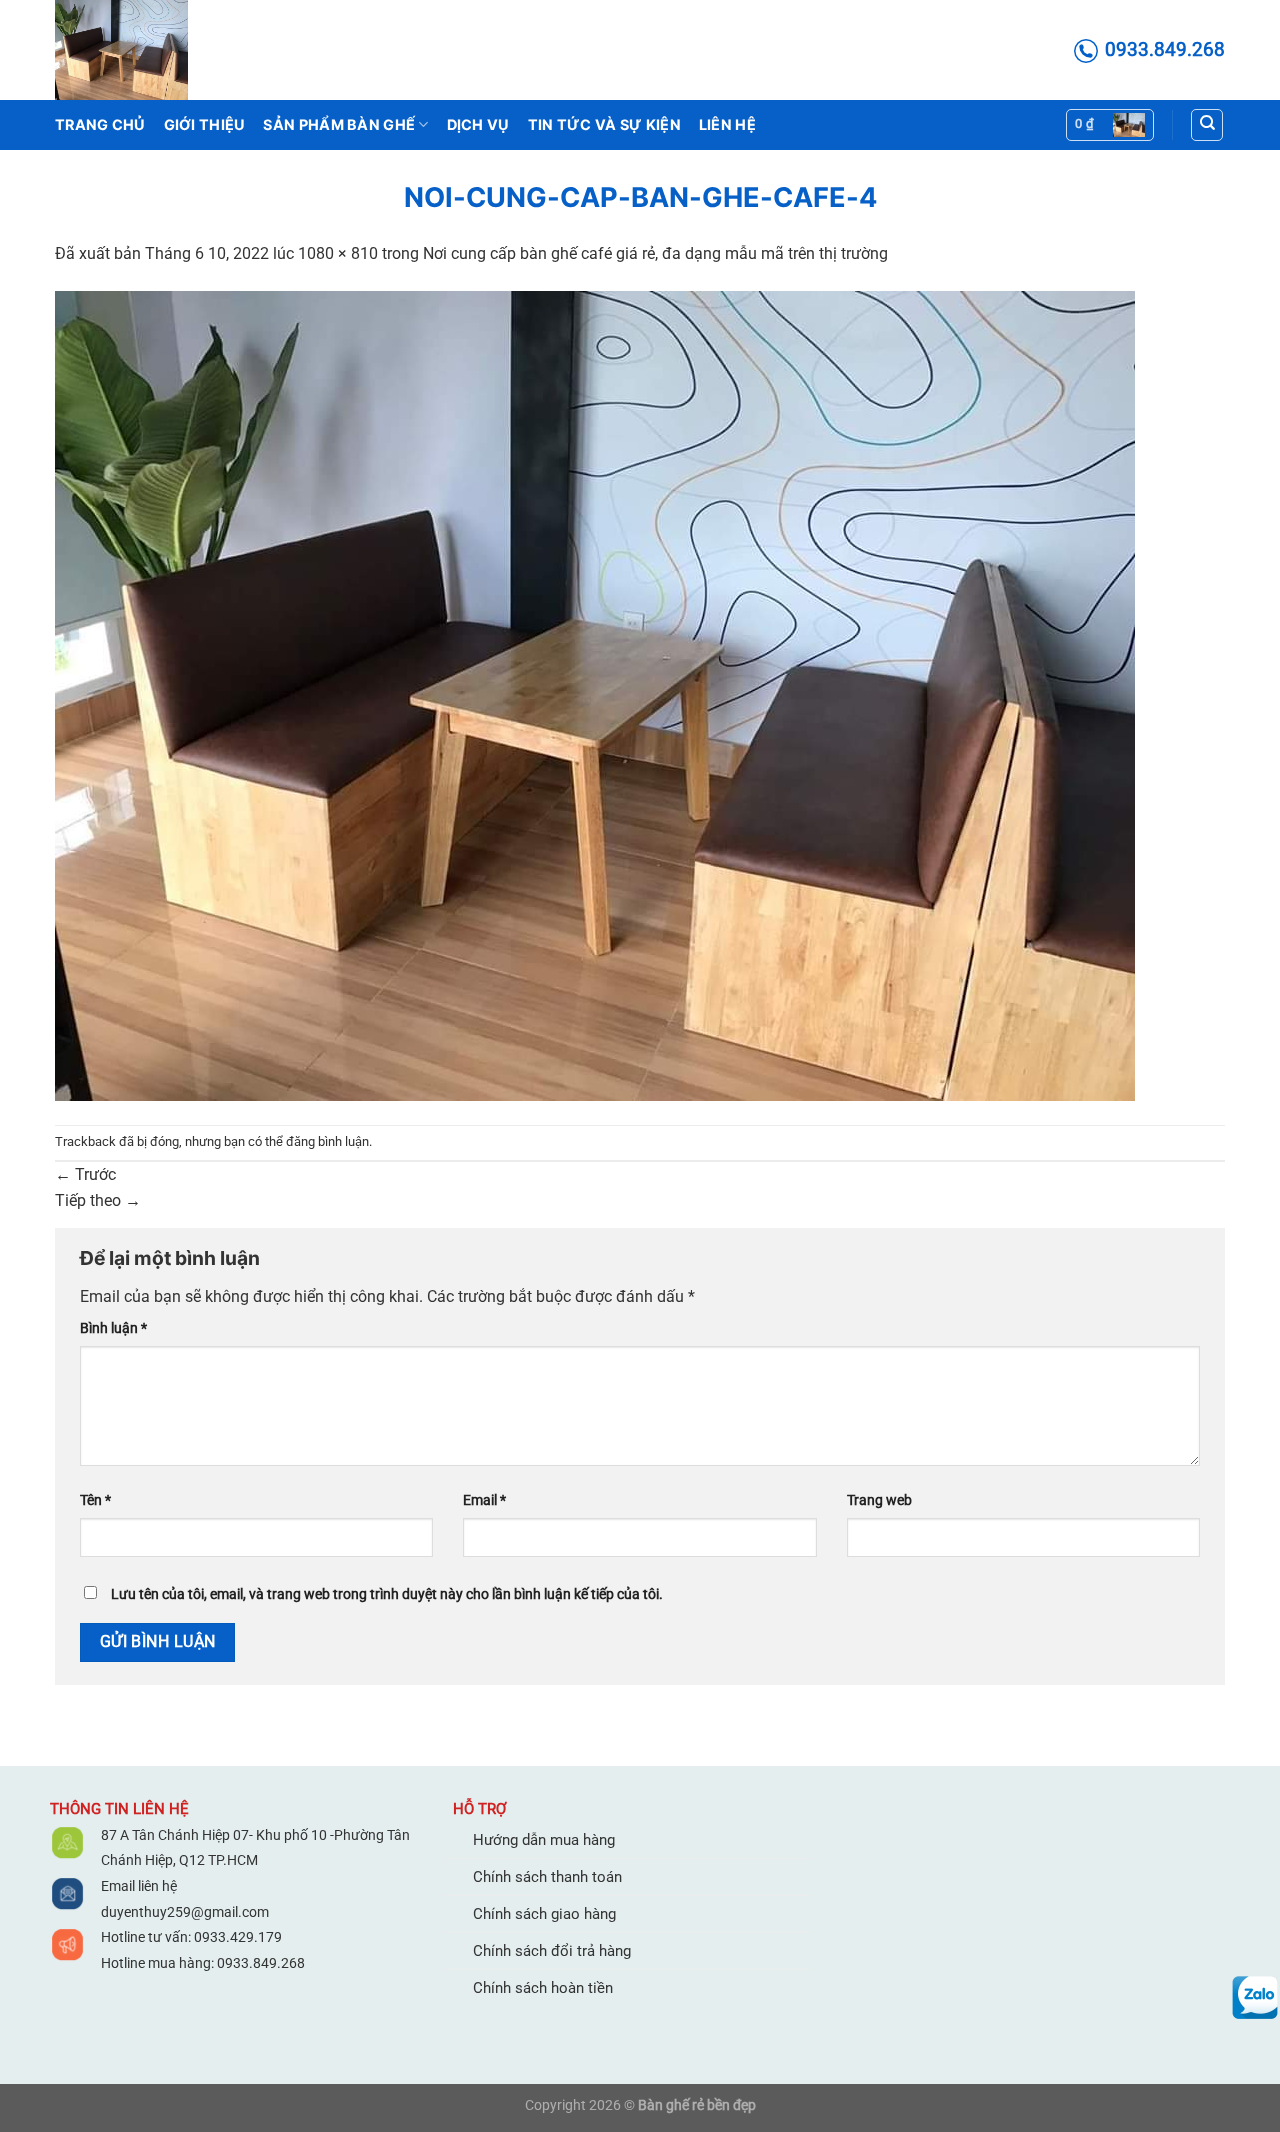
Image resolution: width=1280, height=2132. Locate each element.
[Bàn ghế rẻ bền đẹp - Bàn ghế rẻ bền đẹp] (155, 50)
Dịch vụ (478, 124)
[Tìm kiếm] (1207, 125)
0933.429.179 (236, 1937)
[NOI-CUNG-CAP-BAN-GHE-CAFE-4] (595, 694)
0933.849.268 (261, 1963)
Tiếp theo (98, 1200)
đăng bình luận (327, 1141)
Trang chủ (100, 124)
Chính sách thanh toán (547, 1877)
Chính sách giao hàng (544, 1914)
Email (484, 1500)
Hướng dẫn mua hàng (544, 1840)
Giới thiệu (205, 124)
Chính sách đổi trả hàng (552, 1951)
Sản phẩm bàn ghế (339, 124)
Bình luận (113, 1328)
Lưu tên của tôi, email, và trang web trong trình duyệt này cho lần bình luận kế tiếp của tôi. (387, 1594)
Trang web (879, 1500)
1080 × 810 (338, 253)
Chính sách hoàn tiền (543, 1988)
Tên (95, 1500)
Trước (85, 1174)
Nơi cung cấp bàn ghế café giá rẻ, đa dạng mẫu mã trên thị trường (655, 253)
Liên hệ (727, 124)
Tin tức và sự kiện (604, 124)
